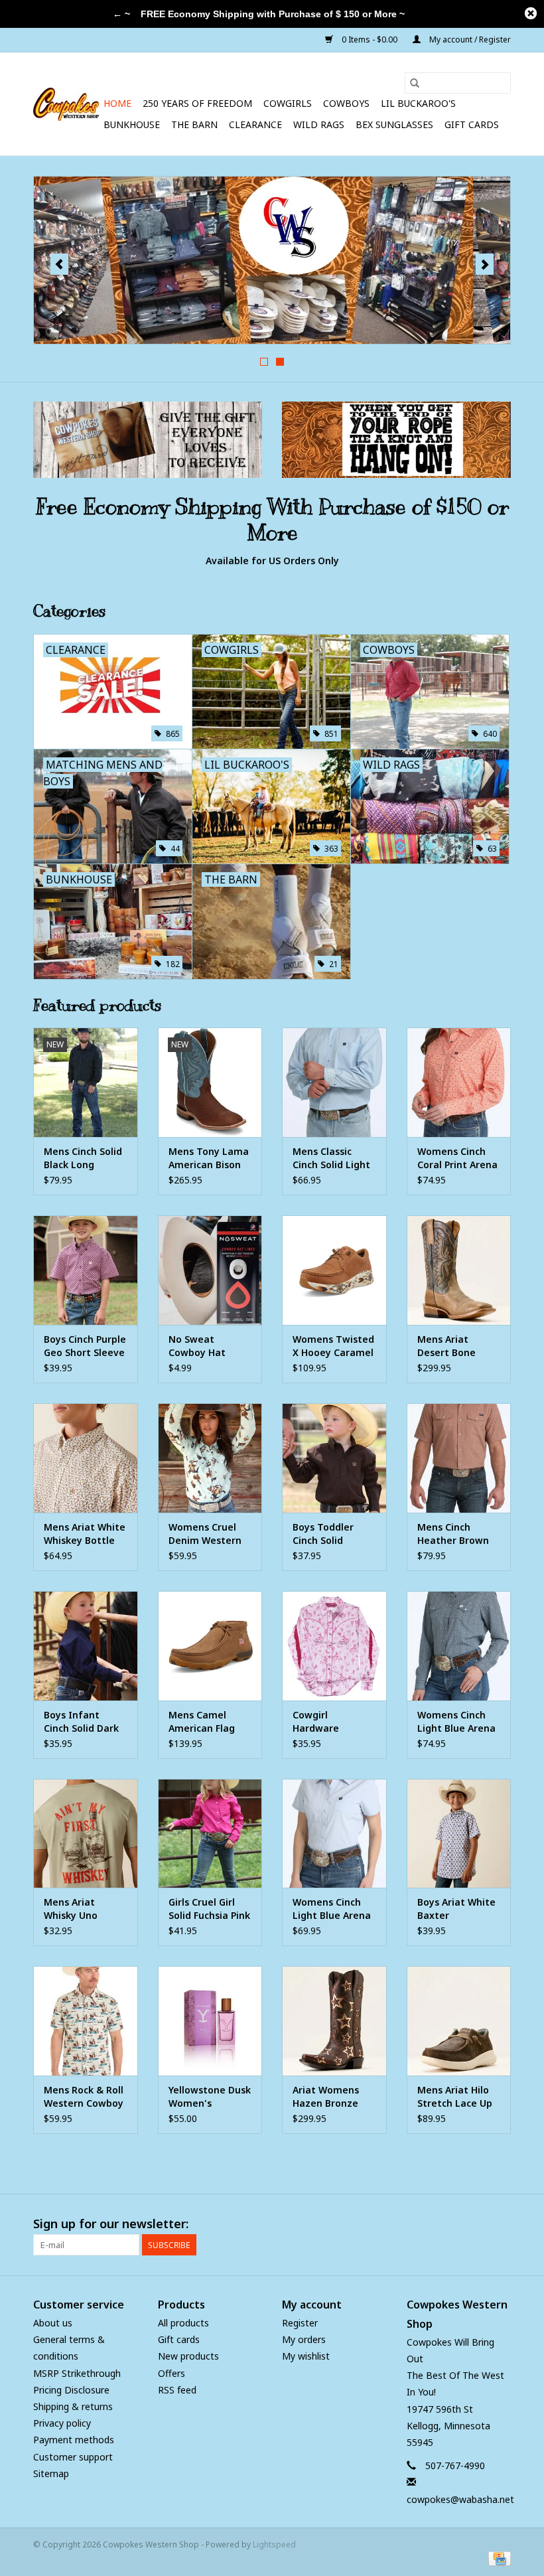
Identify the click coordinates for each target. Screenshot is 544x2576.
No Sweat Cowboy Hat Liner (197, 1346)
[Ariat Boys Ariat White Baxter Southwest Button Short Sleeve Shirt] (459, 1834)
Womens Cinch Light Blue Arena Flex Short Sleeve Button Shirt (333, 1909)
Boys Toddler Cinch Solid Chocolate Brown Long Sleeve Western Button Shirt (333, 1534)
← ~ (121, 14)
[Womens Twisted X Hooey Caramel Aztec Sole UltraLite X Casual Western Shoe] (334, 1270)
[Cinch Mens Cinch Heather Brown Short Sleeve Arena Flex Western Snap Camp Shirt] (459, 1458)
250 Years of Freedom (197, 103)
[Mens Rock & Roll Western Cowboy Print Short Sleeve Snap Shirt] (86, 2021)
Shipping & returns (73, 2406)
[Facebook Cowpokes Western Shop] (452, 2224)
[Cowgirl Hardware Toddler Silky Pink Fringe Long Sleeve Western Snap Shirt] (334, 1646)
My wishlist (306, 2356)
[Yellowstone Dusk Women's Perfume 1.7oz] (210, 2021)
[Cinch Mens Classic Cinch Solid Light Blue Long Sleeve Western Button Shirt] (334, 1082)
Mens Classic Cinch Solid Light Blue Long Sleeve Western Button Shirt (333, 1158)
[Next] (485, 264)
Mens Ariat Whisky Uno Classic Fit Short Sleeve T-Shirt (81, 1909)
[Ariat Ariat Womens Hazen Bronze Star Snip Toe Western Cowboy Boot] (334, 2021)
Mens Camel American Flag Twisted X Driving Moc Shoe (210, 1722)
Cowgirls (288, 103)
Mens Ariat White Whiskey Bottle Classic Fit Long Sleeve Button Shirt (85, 1534)
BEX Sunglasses (394, 124)
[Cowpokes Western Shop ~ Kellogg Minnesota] (66, 104)
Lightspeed (274, 2544)
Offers (171, 2373)
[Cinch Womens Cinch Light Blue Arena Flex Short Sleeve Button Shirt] (334, 1834)
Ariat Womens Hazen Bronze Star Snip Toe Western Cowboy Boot (332, 2097)
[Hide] (531, 13)
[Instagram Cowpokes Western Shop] (500, 2224)
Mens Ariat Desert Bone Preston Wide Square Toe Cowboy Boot (448, 1346)
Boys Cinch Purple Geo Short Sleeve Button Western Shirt (85, 1346)
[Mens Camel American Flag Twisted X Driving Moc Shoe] (210, 1646)
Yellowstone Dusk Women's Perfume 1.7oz (210, 2097)
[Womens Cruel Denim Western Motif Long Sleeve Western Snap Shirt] (210, 1458)
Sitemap (51, 2473)
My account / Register (469, 39)
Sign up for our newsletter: (111, 2224)
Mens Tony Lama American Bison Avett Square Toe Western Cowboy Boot (210, 1158)
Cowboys (346, 103)
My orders (304, 2339)
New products (188, 2356)
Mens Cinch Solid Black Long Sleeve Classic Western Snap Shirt (83, 1158)
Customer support (73, 2457)
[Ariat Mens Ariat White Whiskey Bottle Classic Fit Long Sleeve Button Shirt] (86, 1458)
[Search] (415, 83)
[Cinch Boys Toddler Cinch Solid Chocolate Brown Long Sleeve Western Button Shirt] (334, 1458)
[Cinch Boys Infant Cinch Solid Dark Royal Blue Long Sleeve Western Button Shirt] (86, 1646)
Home (117, 103)
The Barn (194, 124)
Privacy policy (62, 2423)
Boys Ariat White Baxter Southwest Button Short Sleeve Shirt (456, 1909)
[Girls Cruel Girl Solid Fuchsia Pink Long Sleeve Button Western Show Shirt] (210, 1834)
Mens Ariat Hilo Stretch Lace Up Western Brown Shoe (455, 2097)
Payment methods (74, 2440)
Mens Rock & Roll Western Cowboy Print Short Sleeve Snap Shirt (85, 2097)
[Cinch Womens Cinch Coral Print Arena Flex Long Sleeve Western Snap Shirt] (459, 1082)
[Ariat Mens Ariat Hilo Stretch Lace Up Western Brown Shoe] (459, 2021)
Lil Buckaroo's (418, 103)
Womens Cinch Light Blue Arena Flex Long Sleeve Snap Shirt (456, 1722)
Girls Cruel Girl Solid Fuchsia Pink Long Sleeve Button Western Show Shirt (209, 1909)
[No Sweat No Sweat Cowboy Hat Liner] (210, 1270)
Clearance (255, 124)
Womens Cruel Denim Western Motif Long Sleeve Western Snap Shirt (205, 1534)
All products (183, 2323)
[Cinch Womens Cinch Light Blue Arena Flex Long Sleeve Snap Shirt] (459, 1646)
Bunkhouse (132, 124)
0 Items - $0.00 (370, 39)
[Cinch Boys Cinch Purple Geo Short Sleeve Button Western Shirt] (86, 1270)
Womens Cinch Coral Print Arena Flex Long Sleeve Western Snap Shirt (457, 1158)
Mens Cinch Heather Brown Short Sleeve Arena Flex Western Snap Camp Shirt (453, 1534)
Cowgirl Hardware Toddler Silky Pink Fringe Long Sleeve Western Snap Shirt (334, 1722)
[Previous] (59, 264)
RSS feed (177, 2390)
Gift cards (472, 124)
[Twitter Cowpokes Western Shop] (476, 2224)
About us (53, 2323)
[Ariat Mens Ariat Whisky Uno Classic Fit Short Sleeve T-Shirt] (86, 1834)
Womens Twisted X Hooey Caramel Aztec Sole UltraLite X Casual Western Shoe (333, 1346)
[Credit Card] (497, 2558)
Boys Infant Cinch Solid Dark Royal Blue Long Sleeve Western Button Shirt (81, 1722)
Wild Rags (319, 124)
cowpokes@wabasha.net (460, 2499)
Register (300, 2323)
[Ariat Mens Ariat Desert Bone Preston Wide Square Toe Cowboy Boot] (459, 1270)
